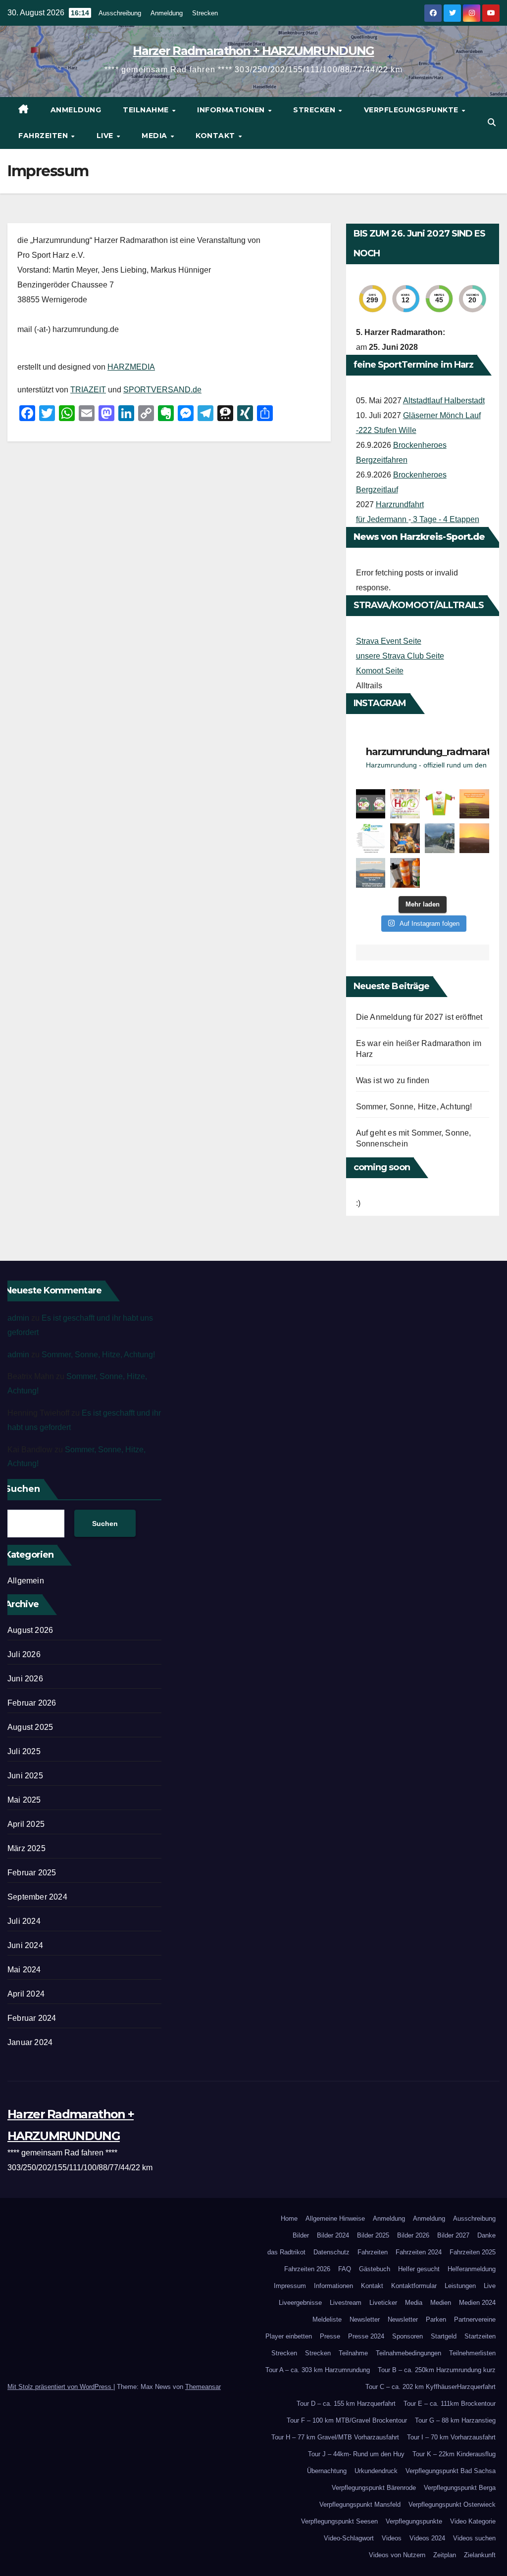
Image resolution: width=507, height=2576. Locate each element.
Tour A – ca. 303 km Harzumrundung (318, 2370)
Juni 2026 (25, 1679)
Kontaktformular (414, 2286)
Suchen (105, 1524)
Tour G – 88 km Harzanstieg (455, 2420)
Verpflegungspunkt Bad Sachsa (451, 2471)
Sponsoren (407, 2336)
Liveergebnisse (300, 2303)
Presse (330, 2336)
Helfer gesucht (419, 2269)
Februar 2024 (32, 2018)
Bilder (301, 2235)
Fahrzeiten (44, 136)
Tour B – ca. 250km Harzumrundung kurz (437, 2370)
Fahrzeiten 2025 (473, 2252)
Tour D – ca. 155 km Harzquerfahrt (346, 2404)
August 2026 (30, 1630)
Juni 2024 (25, 1945)
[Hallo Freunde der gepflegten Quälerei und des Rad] (371, 873)
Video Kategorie (473, 2521)
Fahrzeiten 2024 (419, 2252)
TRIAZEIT (88, 390)
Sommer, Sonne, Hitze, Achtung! (414, 1107)
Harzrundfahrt (400, 504)
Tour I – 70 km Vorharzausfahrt (451, 2437)
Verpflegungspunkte (412, 110)
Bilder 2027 (453, 2235)
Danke (486, 2235)
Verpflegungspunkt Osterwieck (452, 2504)
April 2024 (26, 1994)
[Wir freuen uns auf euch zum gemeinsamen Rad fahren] (474, 804)
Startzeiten (480, 2336)
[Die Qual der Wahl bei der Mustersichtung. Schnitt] (405, 838)
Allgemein (26, 1581)
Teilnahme (147, 110)
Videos (392, 2538)
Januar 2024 (30, 2042)
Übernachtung (327, 2471)
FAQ (345, 2269)
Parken (436, 2319)
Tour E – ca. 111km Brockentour (450, 2404)
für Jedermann (382, 519)
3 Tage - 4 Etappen (445, 519)
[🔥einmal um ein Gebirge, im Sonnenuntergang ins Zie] (474, 838)
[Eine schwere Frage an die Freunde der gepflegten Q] (371, 804)
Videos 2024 (427, 2538)
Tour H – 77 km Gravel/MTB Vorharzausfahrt (335, 2437)
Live (106, 136)
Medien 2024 (477, 2303)
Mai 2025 (24, 1800)
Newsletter (365, 2319)
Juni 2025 (25, 1776)
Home (289, 2218)
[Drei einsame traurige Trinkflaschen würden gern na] (405, 873)
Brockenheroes (420, 445)
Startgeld (444, 2336)
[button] (492, 122)
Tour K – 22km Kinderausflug (454, 2454)
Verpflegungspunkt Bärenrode (374, 2488)
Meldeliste (327, 2319)
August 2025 (30, 1727)
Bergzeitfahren (382, 460)
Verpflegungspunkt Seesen (339, 2521)
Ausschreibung (120, 13)
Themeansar (203, 2387)
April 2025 (26, 1824)
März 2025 (26, 1848)
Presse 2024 (366, 2336)
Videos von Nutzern (397, 2555)
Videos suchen (474, 2538)
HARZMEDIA (131, 367)
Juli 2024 (24, 1921)
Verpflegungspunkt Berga (460, 2488)
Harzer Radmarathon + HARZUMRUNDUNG (253, 51)
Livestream (346, 2303)
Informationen (232, 110)
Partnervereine (475, 2319)
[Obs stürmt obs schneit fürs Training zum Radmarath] (440, 838)
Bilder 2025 (373, 2235)
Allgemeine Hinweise (335, 2218)
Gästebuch (375, 2269)
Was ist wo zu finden (393, 1080)
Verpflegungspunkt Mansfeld (360, 2504)
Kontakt (216, 136)
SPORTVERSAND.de (162, 390)
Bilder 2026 (413, 2235)
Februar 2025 (32, 1873)
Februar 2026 (32, 1703)
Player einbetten (289, 2336)
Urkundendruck (376, 2471)
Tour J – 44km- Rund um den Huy (356, 2454)
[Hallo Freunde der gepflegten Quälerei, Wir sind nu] (371, 838)
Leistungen (460, 2286)
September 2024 (37, 1897)
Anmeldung (167, 13)
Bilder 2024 (333, 2235)
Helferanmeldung (472, 2269)
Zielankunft (480, 2555)
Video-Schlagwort (349, 2538)
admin (18, 1318)
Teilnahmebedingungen (408, 2353)
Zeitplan (445, 2555)
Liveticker (383, 2303)
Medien (441, 2303)
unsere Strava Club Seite (400, 656)
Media (155, 136)
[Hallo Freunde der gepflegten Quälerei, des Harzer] (440, 804)
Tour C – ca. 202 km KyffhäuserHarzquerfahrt (431, 2387)
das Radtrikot (286, 2252)
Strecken (205, 13)
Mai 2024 (24, 1970)
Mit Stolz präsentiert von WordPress (60, 2387)
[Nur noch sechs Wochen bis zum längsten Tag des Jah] (405, 804)
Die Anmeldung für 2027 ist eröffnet (419, 1017)
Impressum (290, 2286)
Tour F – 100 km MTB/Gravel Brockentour (347, 2420)
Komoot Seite (380, 671)
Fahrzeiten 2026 (307, 2269)
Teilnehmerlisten (472, 2353)
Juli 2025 (24, 1751)
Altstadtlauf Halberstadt (444, 401)
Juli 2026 (24, 1654)
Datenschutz (331, 2252)
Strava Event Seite (389, 641)
